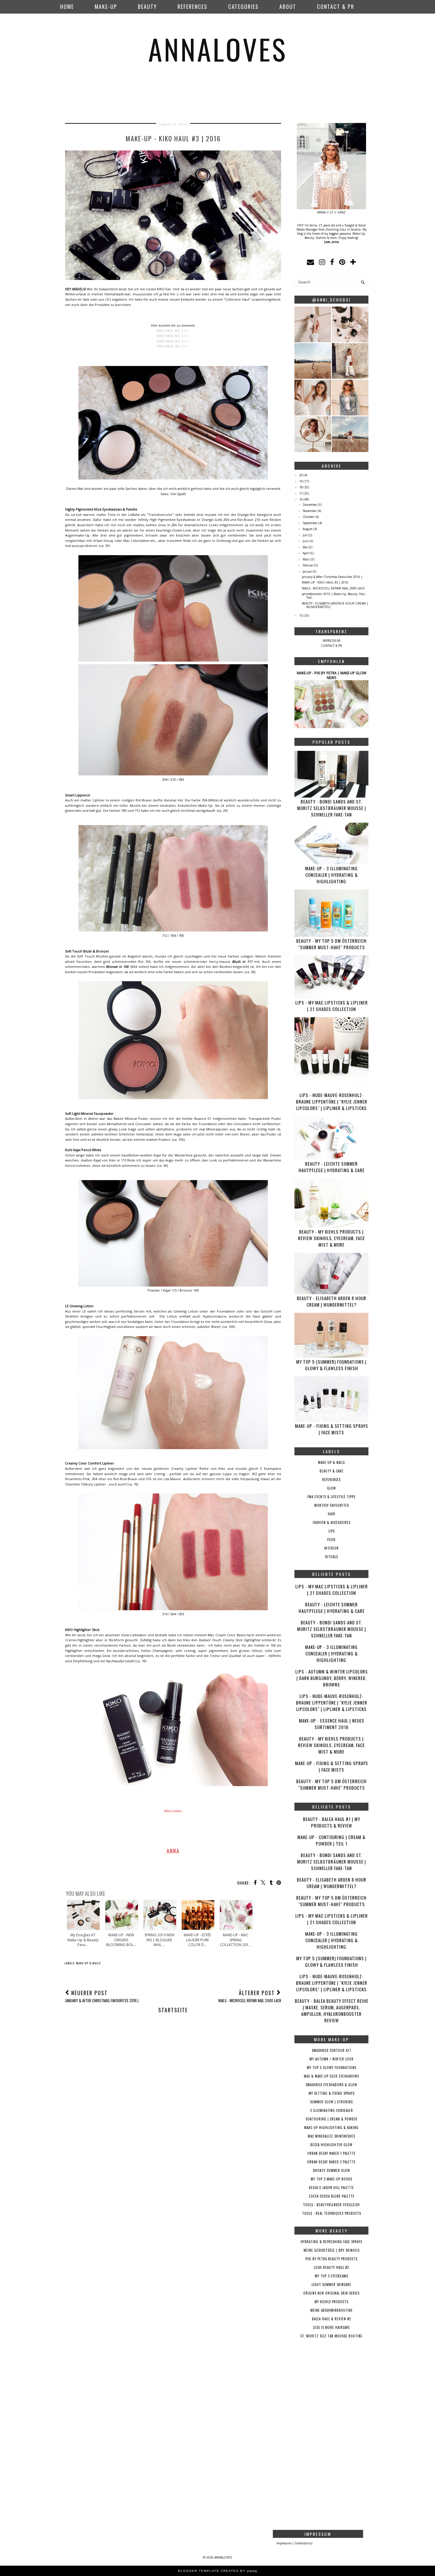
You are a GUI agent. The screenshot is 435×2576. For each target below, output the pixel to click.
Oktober (308, 517)
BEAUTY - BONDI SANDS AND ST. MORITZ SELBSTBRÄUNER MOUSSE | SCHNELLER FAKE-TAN (332, 808)
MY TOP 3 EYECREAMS (331, 2276)
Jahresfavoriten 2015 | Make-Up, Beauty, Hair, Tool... (334, 596)
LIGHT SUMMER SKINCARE (331, 2285)
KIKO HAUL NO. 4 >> (173, 341)
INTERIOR (331, 1548)
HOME (67, 7)
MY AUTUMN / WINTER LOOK (332, 2059)
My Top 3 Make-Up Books (331, 2179)
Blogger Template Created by (218, 2571)
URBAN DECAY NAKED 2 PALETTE (331, 2162)
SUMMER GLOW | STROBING (332, 2102)
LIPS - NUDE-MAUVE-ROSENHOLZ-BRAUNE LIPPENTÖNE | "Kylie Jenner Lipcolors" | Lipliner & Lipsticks (332, 1101)
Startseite (173, 2010)
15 (301, 615)
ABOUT (288, 7)
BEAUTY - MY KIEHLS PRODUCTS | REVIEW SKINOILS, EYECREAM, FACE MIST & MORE (331, 1238)
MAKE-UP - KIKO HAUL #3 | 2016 (325, 582)
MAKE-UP (106, 7)
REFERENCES (192, 7)
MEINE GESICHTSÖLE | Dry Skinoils (332, 2250)
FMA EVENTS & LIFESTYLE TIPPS (331, 1497)
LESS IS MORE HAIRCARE (332, 2327)
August (308, 529)
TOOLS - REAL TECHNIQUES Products (332, 2213)
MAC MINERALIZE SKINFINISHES (331, 2136)
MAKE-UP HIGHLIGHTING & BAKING (331, 2128)
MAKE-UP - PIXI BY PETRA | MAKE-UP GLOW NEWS (332, 675)
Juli (305, 535)
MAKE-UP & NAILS (88, 1963)
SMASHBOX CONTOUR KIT (332, 2050)
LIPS (332, 1531)
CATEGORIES (243, 7)
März (306, 559)
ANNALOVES (218, 49)
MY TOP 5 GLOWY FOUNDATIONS (332, 2068)
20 (301, 475)
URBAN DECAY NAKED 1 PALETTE (332, 2153)
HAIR (332, 1514)
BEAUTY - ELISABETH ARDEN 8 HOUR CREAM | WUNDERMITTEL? (335, 605)
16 (301, 499)
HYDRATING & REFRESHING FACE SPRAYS (331, 2242)
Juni (306, 541)
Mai (305, 547)
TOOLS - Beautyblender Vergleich (331, 2205)
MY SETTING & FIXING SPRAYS (332, 2093)
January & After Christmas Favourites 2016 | (332, 577)
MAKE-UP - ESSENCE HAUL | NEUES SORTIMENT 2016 (332, 1724)
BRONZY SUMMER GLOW (332, 2170)
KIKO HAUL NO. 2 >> (172, 336)
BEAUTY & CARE (332, 1471)
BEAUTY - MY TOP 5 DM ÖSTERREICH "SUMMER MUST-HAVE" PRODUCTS (331, 944)
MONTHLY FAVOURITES (332, 1505)
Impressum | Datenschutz (295, 2543)
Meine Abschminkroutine (332, 2310)
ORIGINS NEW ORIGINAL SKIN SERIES (331, 2293)
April (306, 553)
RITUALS (332, 1557)
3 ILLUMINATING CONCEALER (332, 2110)
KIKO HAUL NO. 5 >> (173, 346)
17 (301, 493)
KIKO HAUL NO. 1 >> (172, 331)
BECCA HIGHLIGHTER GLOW (331, 2145)
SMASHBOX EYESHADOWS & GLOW (331, 2085)
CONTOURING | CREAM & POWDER (332, 2119)
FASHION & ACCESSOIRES (332, 1522)
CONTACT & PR (336, 7)
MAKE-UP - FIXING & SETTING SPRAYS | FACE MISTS (332, 1429)
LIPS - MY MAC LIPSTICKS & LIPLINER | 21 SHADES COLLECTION (332, 1006)
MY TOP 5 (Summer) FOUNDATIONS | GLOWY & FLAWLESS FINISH (331, 1365)
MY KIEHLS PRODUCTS (331, 2302)
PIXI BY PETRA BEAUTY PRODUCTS (331, 2259)
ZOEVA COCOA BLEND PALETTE (332, 2196)
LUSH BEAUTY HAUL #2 (331, 2267)
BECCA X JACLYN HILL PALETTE (331, 2188)
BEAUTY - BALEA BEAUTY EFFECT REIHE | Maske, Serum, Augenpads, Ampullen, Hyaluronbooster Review (332, 2010)
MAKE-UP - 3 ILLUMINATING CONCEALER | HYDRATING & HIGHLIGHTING (331, 875)
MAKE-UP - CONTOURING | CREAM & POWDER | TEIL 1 (331, 1840)
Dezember (310, 505)
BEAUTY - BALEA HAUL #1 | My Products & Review (332, 1822)
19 (301, 481)
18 (301, 487)
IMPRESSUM (331, 641)
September (310, 523)
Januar (307, 571)
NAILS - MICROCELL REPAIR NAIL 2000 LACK (333, 588)
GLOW (331, 1488)
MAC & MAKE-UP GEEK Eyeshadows (331, 2076)
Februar (308, 565)
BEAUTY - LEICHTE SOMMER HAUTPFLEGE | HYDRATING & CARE (332, 1167)
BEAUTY (147, 7)
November (310, 511)
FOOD (331, 1540)
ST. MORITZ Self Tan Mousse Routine (331, 2336)
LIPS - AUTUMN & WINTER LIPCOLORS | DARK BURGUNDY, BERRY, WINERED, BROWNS (332, 1678)
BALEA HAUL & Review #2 (331, 2319)
